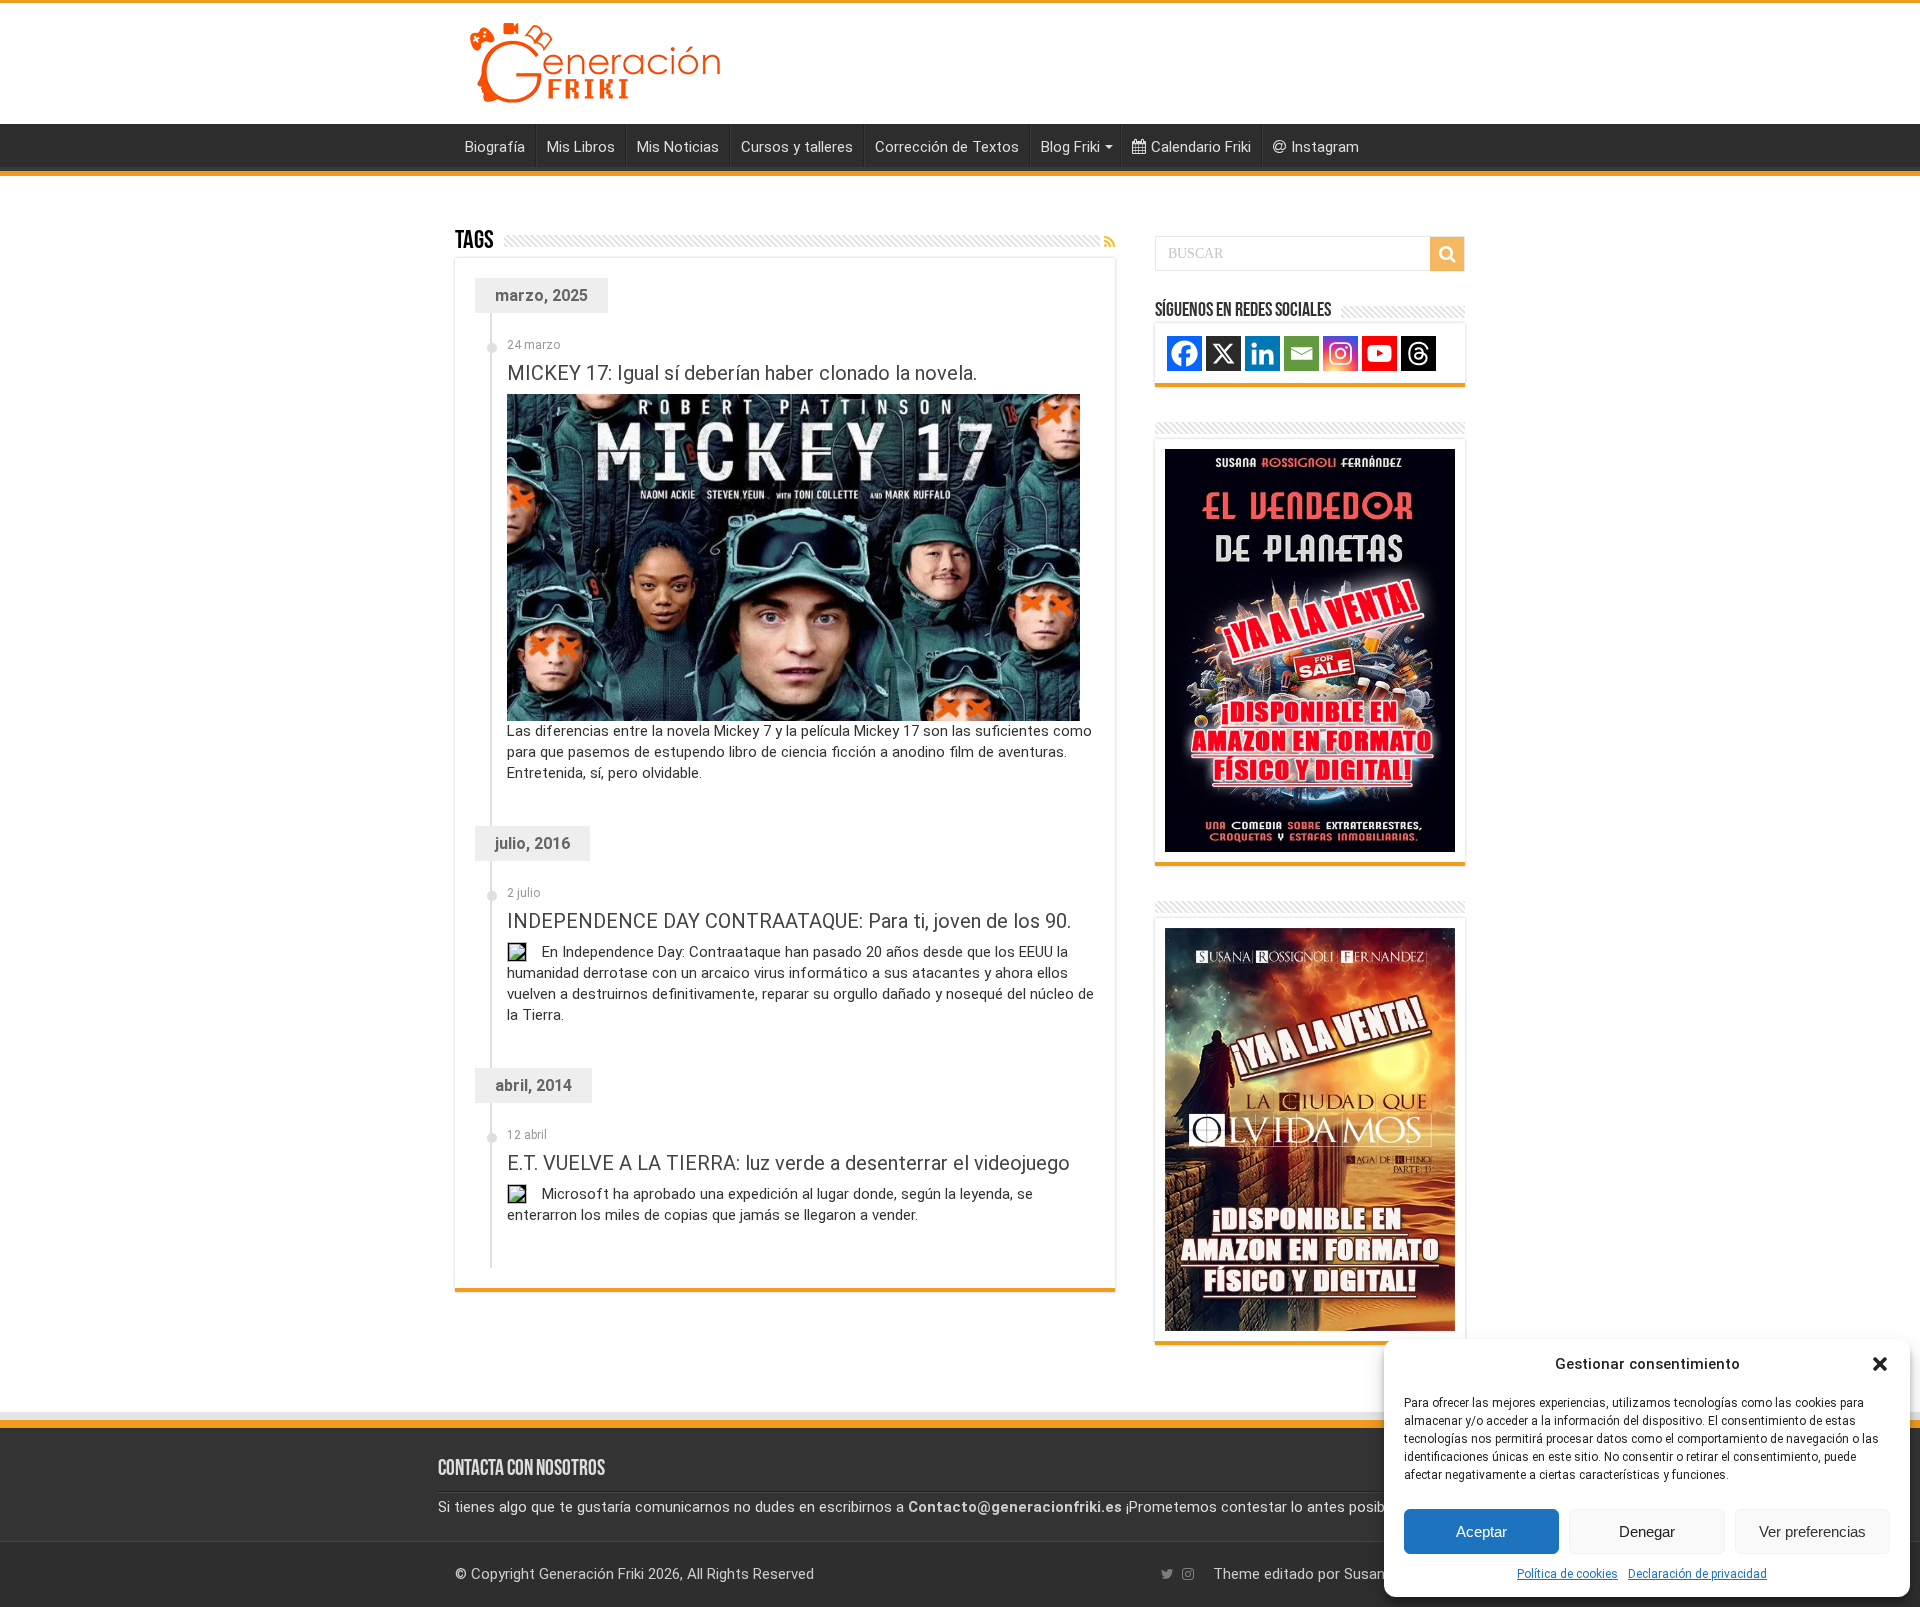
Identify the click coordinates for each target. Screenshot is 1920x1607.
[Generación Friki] (595, 60)
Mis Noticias (678, 147)
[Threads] (1418, 353)
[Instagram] (1340, 353)
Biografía (495, 147)
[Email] (1301, 353)
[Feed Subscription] (1109, 242)
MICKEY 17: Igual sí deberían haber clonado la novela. (742, 373)
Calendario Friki (1201, 147)
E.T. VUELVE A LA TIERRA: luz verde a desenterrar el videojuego (788, 1163)
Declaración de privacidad (1697, 1574)
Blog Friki (1070, 147)
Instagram (1325, 147)
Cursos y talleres (797, 147)
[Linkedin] (1262, 353)
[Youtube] (1379, 353)
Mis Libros (581, 147)
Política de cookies (1567, 1574)
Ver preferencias (1812, 1531)
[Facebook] (1184, 353)
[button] (1880, 1364)
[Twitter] (1167, 1574)
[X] (1223, 353)
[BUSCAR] (1447, 254)
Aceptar (1481, 1531)
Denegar (1647, 1531)
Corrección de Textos (947, 147)
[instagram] (1188, 1574)
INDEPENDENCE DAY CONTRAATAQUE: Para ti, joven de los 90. (789, 921)
